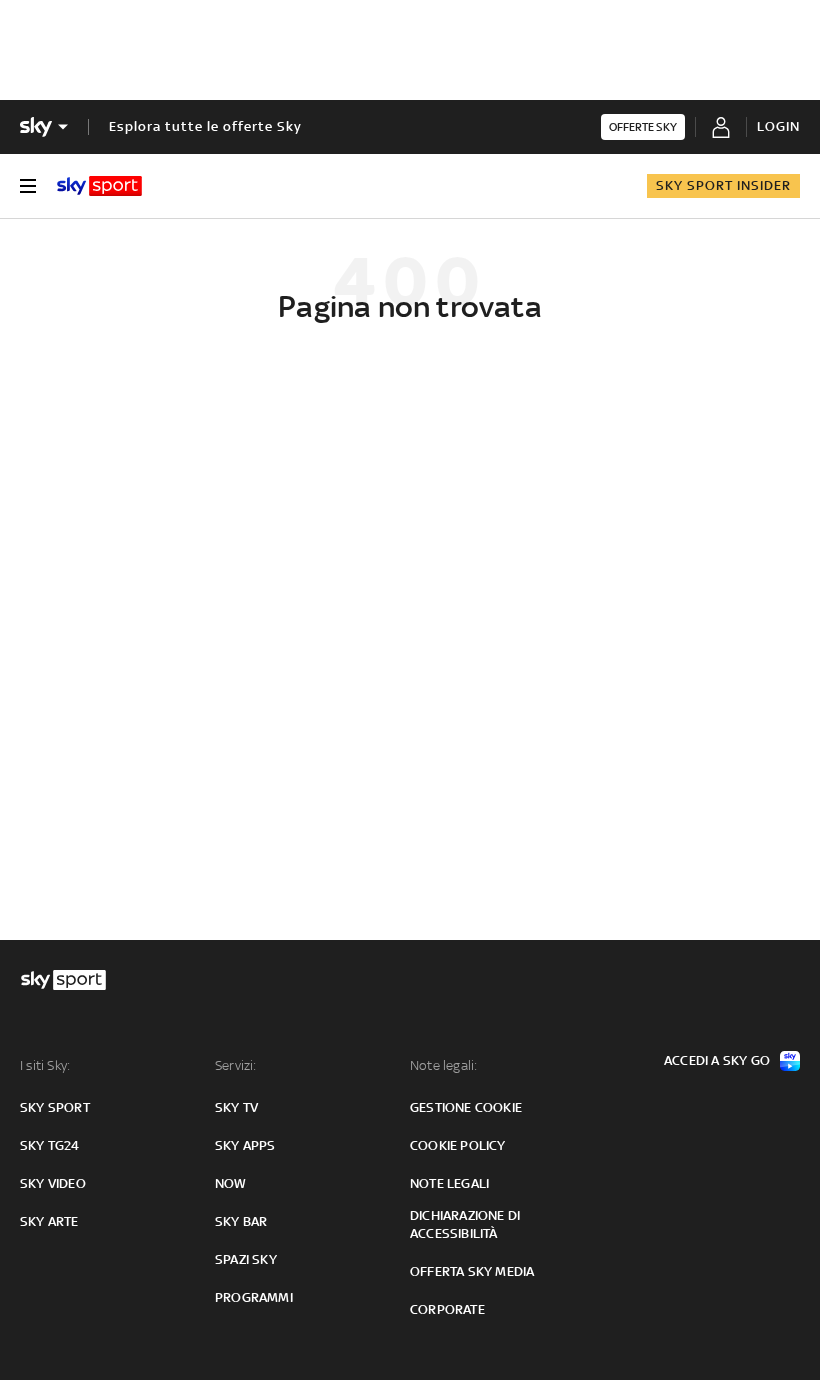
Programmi (254, 1297)
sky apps (245, 1145)
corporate (447, 1309)
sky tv (236, 1107)
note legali (449, 1183)
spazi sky (246, 1259)
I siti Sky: (45, 1065)
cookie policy (458, 1145)
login (778, 126)
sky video (53, 1183)
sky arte (49, 1221)
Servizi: (236, 1065)
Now (231, 1183)
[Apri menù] (28, 186)
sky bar (241, 1221)
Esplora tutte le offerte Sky (205, 126)
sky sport (55, 1107)
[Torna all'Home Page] (99, 186)
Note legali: (443, 1065)
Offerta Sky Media (472, 1271)
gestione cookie (466, 1107)
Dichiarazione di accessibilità (465, 1224)
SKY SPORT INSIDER (723, 185)
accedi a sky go (717, 1060)
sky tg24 (50, 1145)
